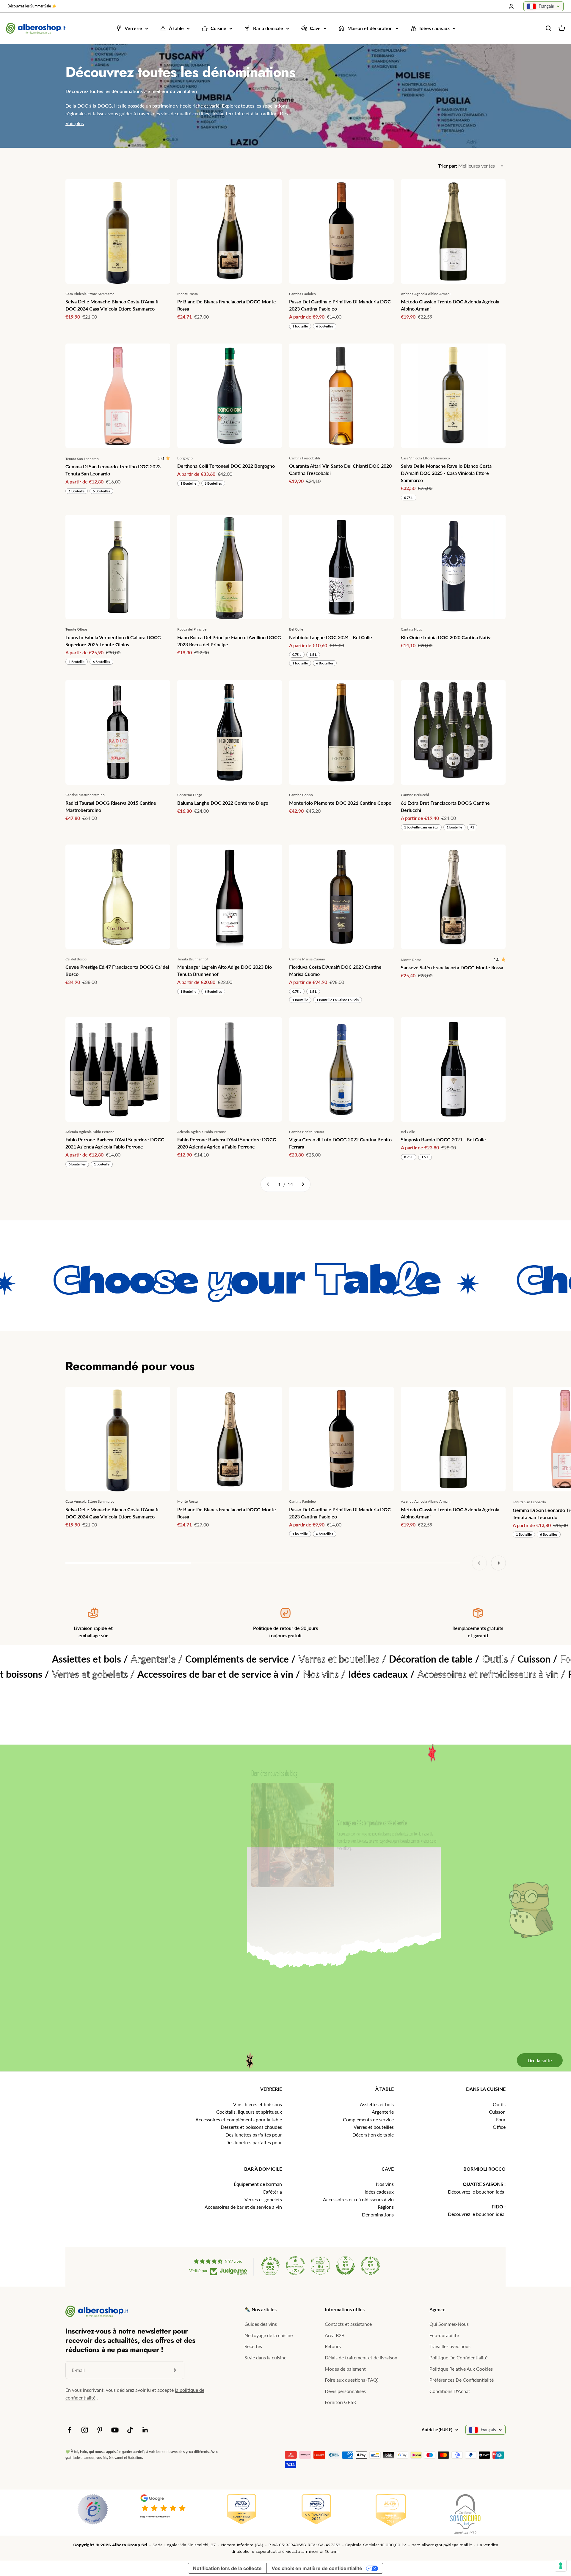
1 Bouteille (77, 491)
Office (499, 2127)
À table (176, 28)
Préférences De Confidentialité (462, 2380)
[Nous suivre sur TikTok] (130, 2430)
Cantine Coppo (301, 795)
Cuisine (218, 28)
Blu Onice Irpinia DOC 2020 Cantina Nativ (446, 637)
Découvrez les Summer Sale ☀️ (32, 6)
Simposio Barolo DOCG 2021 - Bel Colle (443, 1139)
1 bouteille (300, 326)
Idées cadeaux (434, 28)
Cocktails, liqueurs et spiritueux (249, 2112)
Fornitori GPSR (341, 2402)
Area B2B (335, 2335)
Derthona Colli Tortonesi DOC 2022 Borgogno (226, 466)
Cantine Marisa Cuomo (307, 959)
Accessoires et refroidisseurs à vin (358, 2199)
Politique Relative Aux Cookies (461, 2369)
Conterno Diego (190, 795)
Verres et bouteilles (374, 2127)
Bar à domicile (268, 28)
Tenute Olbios (76, 629)
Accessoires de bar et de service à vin (243, 2207)
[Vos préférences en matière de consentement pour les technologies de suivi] (561, 2566)
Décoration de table (373, 2135)
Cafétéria (272, 2192)
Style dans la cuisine (265, 2357)
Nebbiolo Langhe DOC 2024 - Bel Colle (331, 637)
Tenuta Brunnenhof (193, 959)
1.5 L (313, 654)
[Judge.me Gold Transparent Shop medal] (295, 2266)
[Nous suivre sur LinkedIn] (145, 2430)
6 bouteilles (325, 326)
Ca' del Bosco (76, 959)
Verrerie (133, 28)
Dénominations (378, 2215)
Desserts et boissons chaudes (251, 2127)
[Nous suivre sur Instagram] (85, 2430)
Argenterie (383, 2112)
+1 (472, 827)
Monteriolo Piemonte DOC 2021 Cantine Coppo (340, 803)
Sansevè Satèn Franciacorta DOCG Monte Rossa (452, 967)
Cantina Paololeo (302, 294)
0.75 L (409, 498)
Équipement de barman (258, 2184)
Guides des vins (261, 2324)
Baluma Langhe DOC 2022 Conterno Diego (223, 803)
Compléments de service (368, 2119)
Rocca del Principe (192, 629)
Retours (333, 2346)
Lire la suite (531, 1960)
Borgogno (185, 458)
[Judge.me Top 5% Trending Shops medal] (370, 2266)
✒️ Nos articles (261, 2309)
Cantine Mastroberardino (85, 795)
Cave (315, 28)
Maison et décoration (370, 28)
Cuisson (497, 2112)
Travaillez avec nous (450, 2346)
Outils (499, 2104)
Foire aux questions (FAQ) (352, 2380)
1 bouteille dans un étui (421, 827)
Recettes (253, 2346)
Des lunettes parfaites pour (254, 2135)
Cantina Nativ (412, 629)
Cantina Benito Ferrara (307, 1132)
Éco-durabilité (444, 2335)
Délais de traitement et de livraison (361, 2357)
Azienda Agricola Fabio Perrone (90, 1132)
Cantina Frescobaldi (305, 458)
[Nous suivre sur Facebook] (69, 2430)
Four (501, 2119)
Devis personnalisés (345, 2391)
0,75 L (297, 991)
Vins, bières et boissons (258, 2104)
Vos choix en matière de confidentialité (317, 2568)
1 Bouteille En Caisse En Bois (338, 1000)
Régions (386, 2207)
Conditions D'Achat (450, 2391)
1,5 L (313, 991)
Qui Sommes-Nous (449, 2324)
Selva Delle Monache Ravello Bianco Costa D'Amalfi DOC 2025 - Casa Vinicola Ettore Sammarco (446, 473)
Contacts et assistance (348, 2324)
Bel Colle (296, 629)
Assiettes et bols (377, 2104)
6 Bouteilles (101, 491)
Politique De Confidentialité (458, 2357)
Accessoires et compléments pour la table (239, 2119)
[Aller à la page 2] (303, 1184)
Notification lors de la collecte (227, 2568)
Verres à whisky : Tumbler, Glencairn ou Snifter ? (362, 1900)
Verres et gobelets (263, 2199)
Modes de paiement (345, 2369)
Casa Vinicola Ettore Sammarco (90, 294)
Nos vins (385, 2184)
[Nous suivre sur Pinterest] (100, 2430)
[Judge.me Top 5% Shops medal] (345, 2266)
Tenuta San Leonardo (82, 459)
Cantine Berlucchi (415, 795)
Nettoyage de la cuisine (269, 2335)
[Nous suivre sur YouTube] (115, 2430)
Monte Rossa (188, 294)
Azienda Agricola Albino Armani (426, 294)
